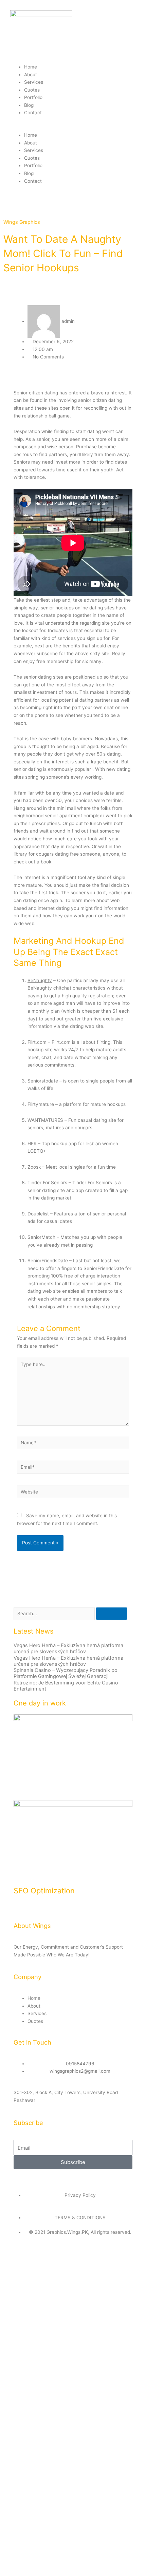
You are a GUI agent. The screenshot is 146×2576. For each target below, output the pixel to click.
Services (34, 82)
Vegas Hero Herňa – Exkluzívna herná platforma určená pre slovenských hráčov (68, 1648)
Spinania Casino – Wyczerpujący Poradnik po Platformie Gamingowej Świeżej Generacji (66, 1673)
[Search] (112, 1614)
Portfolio (33, 97)
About (31, 75)
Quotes (32, 90)
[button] (73, 128)
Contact (33, 113)
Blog (29, 105)
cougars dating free (57, 854)
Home (31, 67)
